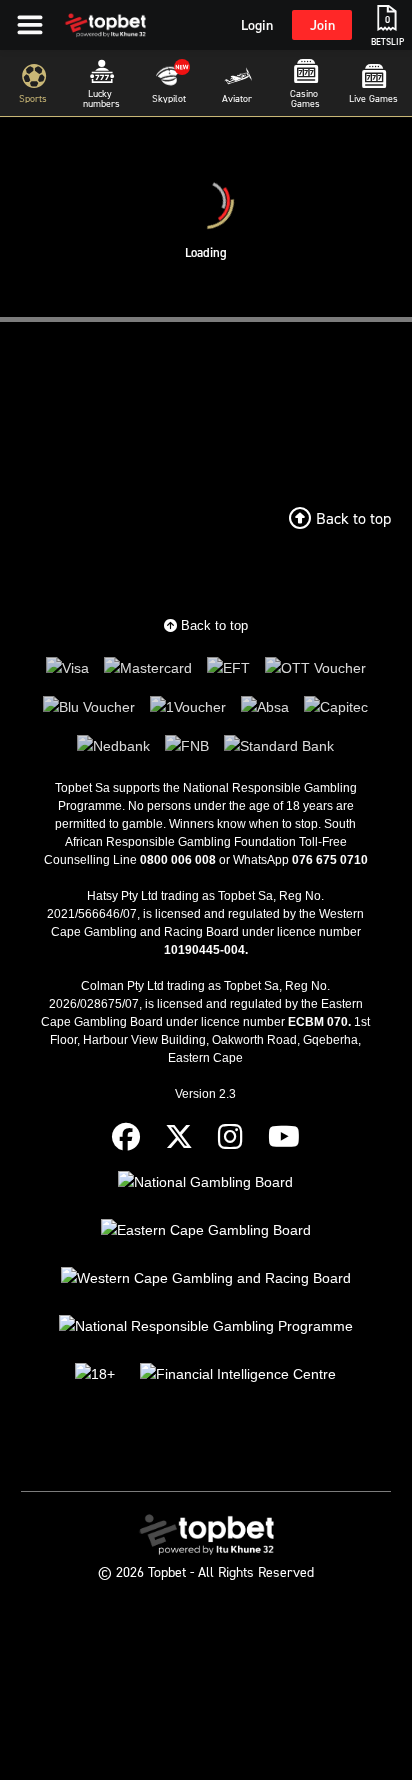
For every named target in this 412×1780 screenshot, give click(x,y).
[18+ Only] (95, 1374)
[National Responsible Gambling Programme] (206, 1326)
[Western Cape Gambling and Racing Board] (206, 1278)
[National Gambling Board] (205, 1182)
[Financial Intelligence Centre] (238, 1374)
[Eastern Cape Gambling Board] (206, 1230)
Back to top (212, 625)
